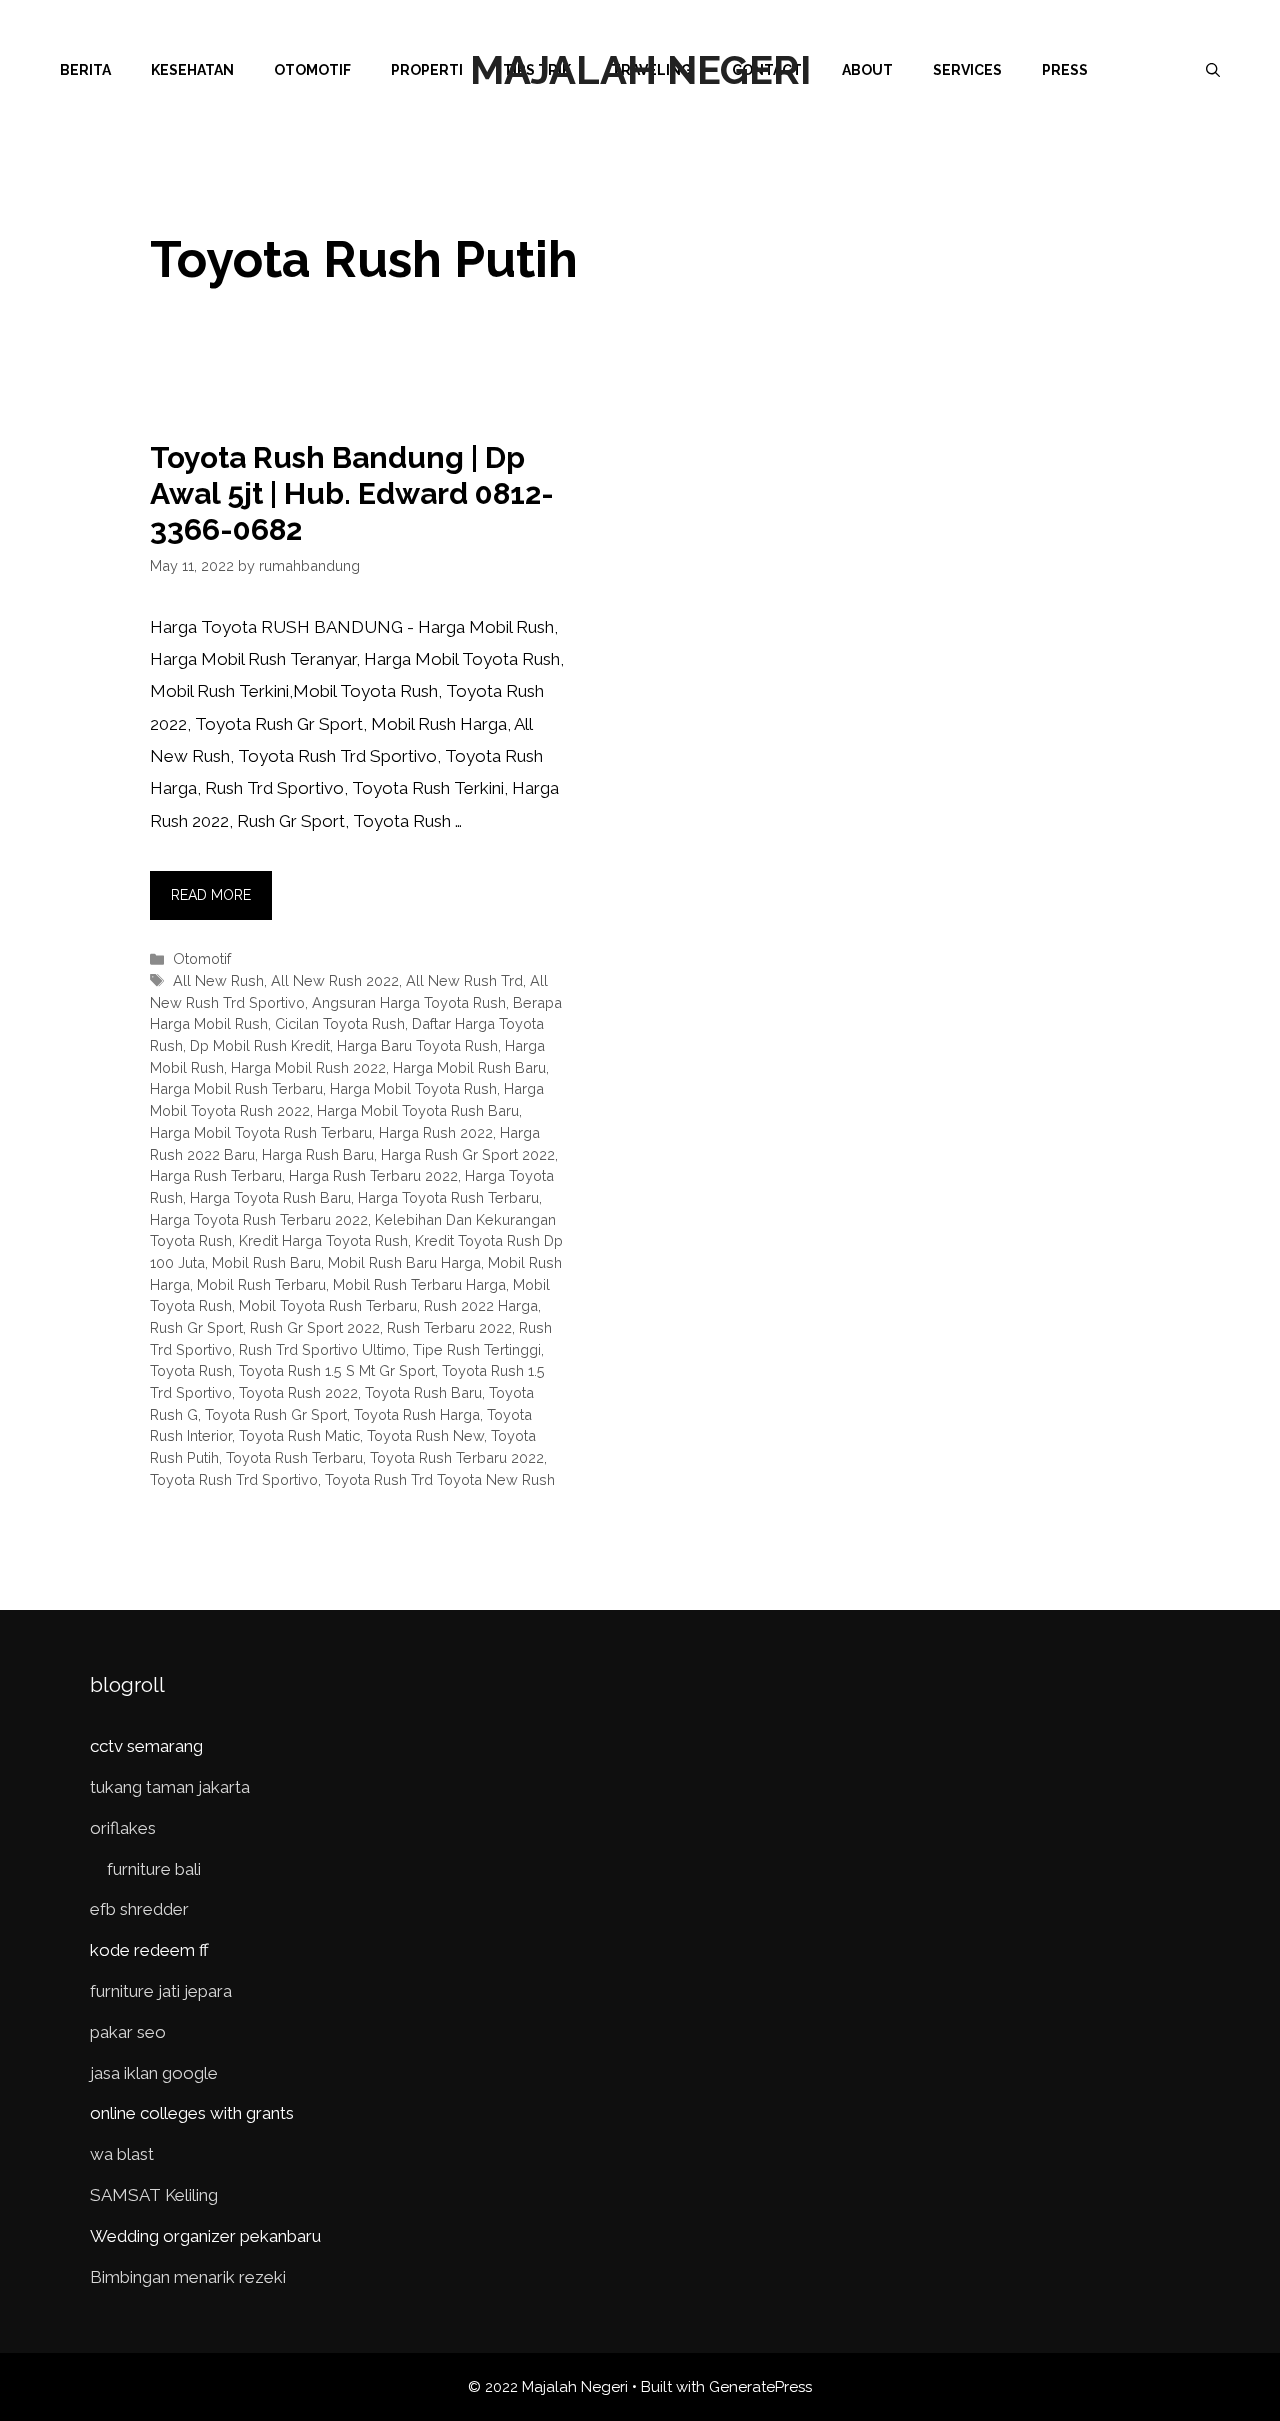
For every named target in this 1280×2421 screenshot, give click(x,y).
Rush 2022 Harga (481, 1305)
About (867, 70)
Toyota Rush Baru (423, 1392)
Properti (427, 70)
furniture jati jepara (161, 1991)
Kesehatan (192, 70)
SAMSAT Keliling (154, 2195)
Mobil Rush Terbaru (261, 1284)
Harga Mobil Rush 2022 (308, 1067)
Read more (211, 895)
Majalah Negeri (640, 69)
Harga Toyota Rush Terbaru (448, 1197)
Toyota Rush (191, 1370)
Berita (85, 70)
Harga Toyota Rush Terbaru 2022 (259, 1219)
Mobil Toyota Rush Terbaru (328, 1305)
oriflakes (123, 1828)
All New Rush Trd (464, 980)
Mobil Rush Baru (266, 1262)
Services (967, 70)
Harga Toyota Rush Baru (270, 1197)
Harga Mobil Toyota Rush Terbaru (261, 1132)
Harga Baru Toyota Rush (417, 1045)
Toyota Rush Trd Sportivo (234, 1479)
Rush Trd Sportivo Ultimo (322, 1349)
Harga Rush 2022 (436, 1132)
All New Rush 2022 (335, 980)
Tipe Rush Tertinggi (477, 1349)
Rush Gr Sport (196, 1327)
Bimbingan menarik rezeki (188, 2277)
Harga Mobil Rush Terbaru (236, 1088)
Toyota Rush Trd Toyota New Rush (440, 1479)
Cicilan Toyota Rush (340, 1023)
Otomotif (312, 70)
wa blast (122, 2154)
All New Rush (218, 980)
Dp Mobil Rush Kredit (260, 1045)
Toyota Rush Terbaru (294, 1457)
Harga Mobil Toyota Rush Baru (418, 1110)
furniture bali (154, 1869)
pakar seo (128, 2032)
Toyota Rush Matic (299, 1435)
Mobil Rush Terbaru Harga (419, 1284)
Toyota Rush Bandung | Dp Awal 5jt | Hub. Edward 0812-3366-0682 (352, 493)
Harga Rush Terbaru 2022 (373, 1175)
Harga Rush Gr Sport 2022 (468, 1154)
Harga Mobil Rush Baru (469, 1067)
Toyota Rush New (425, 1435)
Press (1065, 70)
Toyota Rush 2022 (298, 1392)
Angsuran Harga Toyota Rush (409, 1002)
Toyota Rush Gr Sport (276, 1414)
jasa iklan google (154, 2073)
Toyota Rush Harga (417, 1414)
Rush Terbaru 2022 (449, 1327)
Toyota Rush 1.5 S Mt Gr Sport (337, 1370)
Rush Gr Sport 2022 (315, 1327)
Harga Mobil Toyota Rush (413, 1088)
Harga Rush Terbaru (216, 1175)
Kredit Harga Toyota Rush (323, 1240)
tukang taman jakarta (170, 1787)
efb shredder (139, 1909)
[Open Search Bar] (1213, 70)
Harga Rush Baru (318, 1154)
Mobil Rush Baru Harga (404, 1262)
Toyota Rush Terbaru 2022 (457, 1457)
